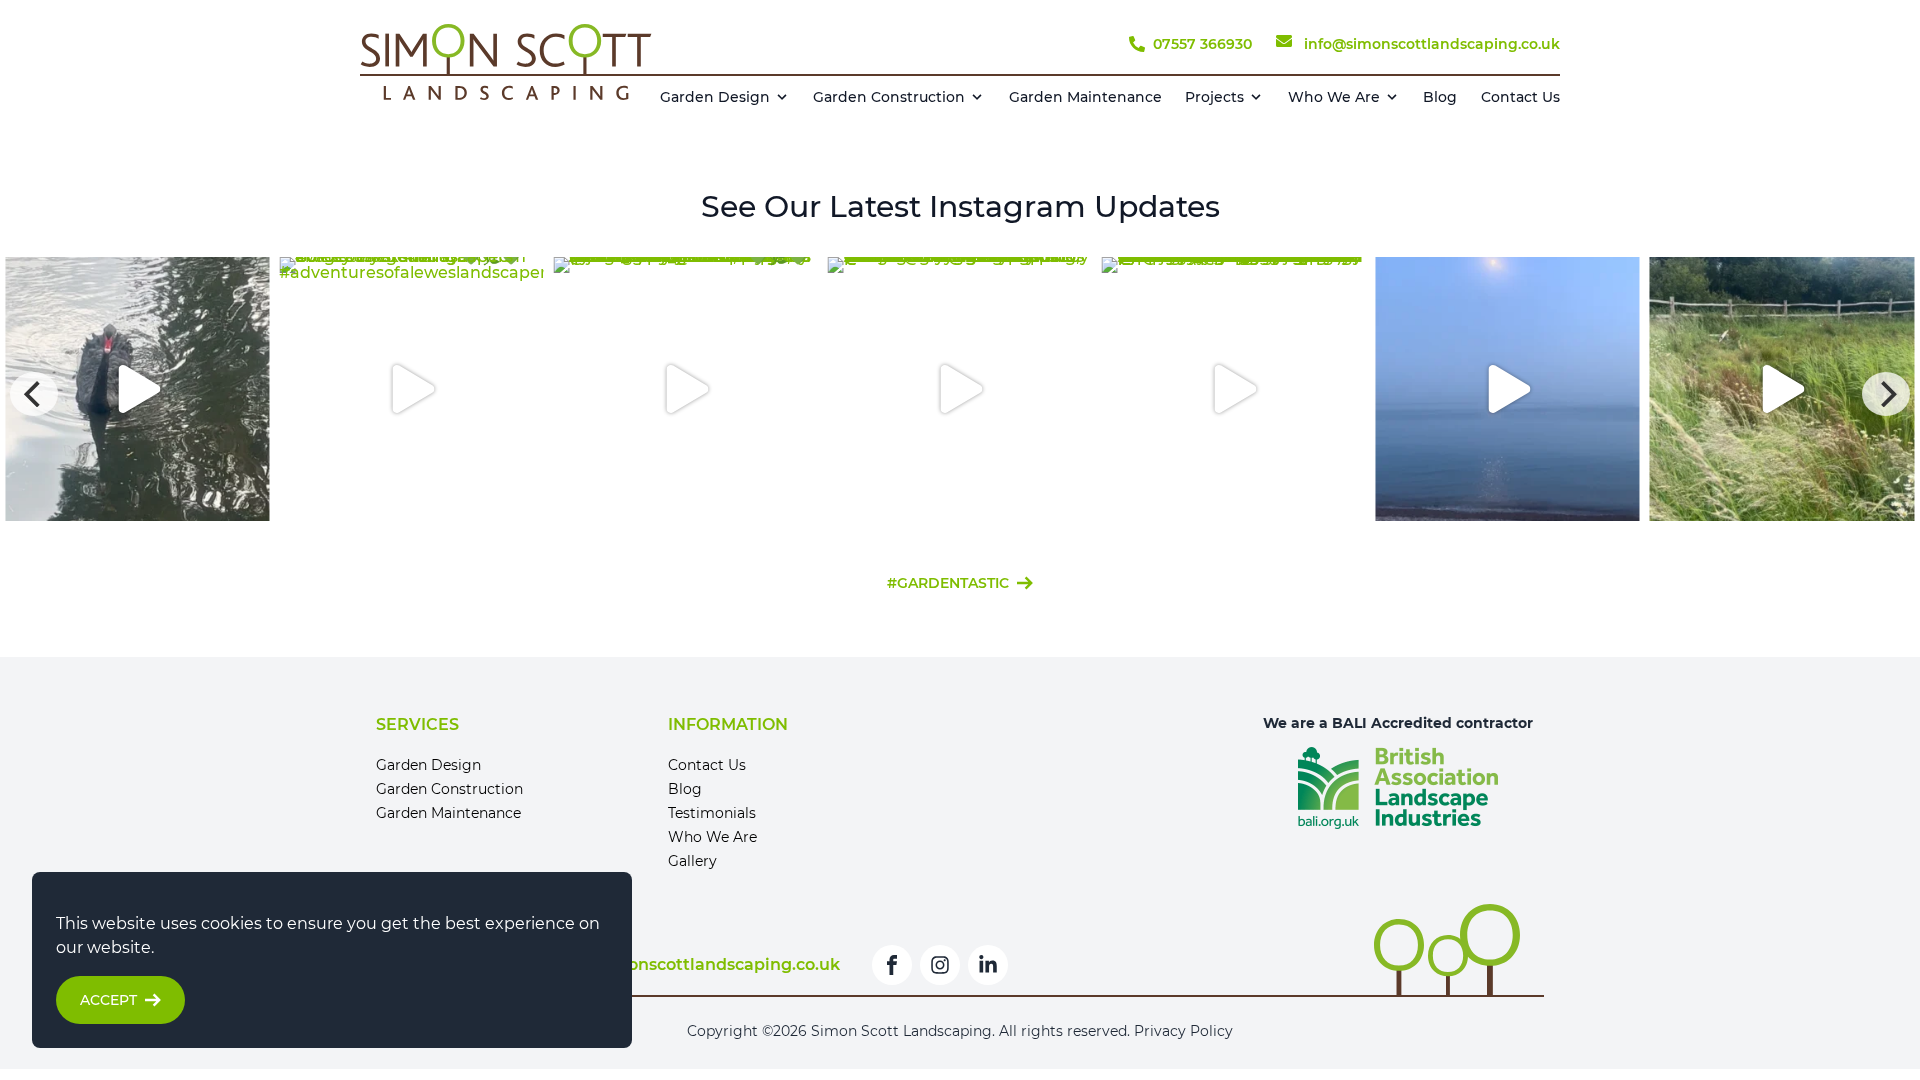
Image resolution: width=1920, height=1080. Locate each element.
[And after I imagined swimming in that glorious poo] (960, 389)
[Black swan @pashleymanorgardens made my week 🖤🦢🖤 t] (137, 389)
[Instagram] (940, 965)
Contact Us (1520, 97)
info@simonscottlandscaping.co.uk (694, 964)
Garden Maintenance (1085, 97)
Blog (1440, 97)
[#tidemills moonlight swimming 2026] (1508, 389)
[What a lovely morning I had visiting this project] (1234, 389)
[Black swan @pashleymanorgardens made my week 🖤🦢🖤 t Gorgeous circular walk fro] (960, 394)
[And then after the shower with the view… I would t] (685, 389)
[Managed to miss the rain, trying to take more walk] (1782, 389)
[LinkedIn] (988, 965)
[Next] (1886, 394)
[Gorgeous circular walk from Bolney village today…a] (411, 389)
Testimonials (712, 813)
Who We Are (1334, 97)
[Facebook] (892, 965)
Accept (108, 1000)
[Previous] (34, 394)
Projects (1214, 97)
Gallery (692, 861)
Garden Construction (889, 97)
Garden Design (715, 97)
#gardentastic (948, 583)
